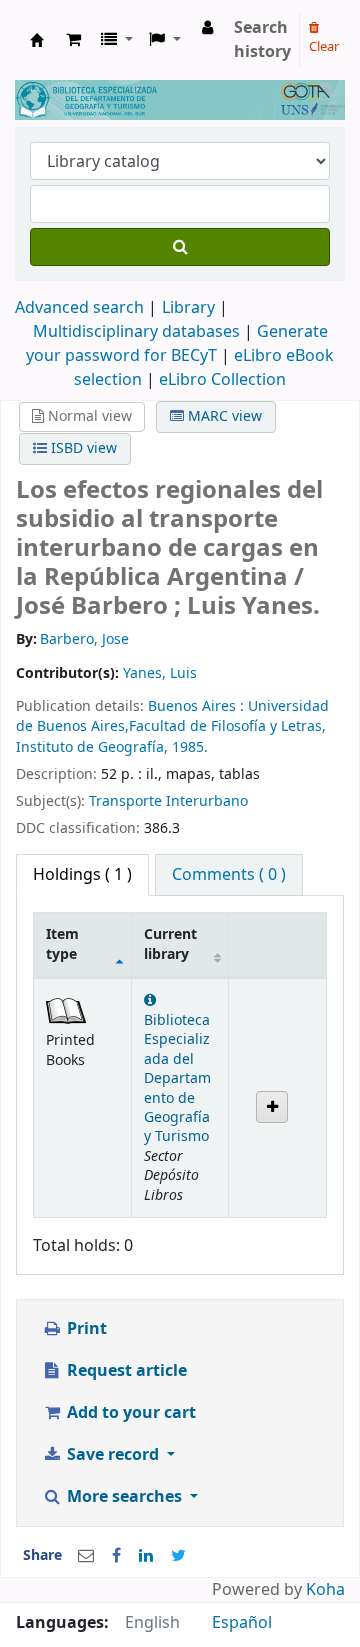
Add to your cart (129, 1413)
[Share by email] (86, 1556)
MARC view (223, 416)
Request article (125, 1371)
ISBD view (82, 448)
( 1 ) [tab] (82, 875)
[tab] (229, 875)
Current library (170, 944)
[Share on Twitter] (178, 1556)
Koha (325, 1590)
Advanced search (79, 308)
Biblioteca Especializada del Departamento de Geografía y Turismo (177, 1078)
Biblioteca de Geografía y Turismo (37, 40)
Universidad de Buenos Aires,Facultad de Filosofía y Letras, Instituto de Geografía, (172, 727)
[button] (73, 40)
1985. (190, 747)
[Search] (180, 247)
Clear (324, 46)
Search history (262, 40)
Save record (113, 1455)
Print (85, 1329)
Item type (62, 944)
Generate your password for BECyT (177, 344)
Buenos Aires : (198, 706)
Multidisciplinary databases (138, 332)
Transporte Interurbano (168, 801)
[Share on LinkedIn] (146, 1556)
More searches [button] (124, 1497)
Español (242, 1623)
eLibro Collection (222, 380)
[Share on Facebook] (116, 1556)
